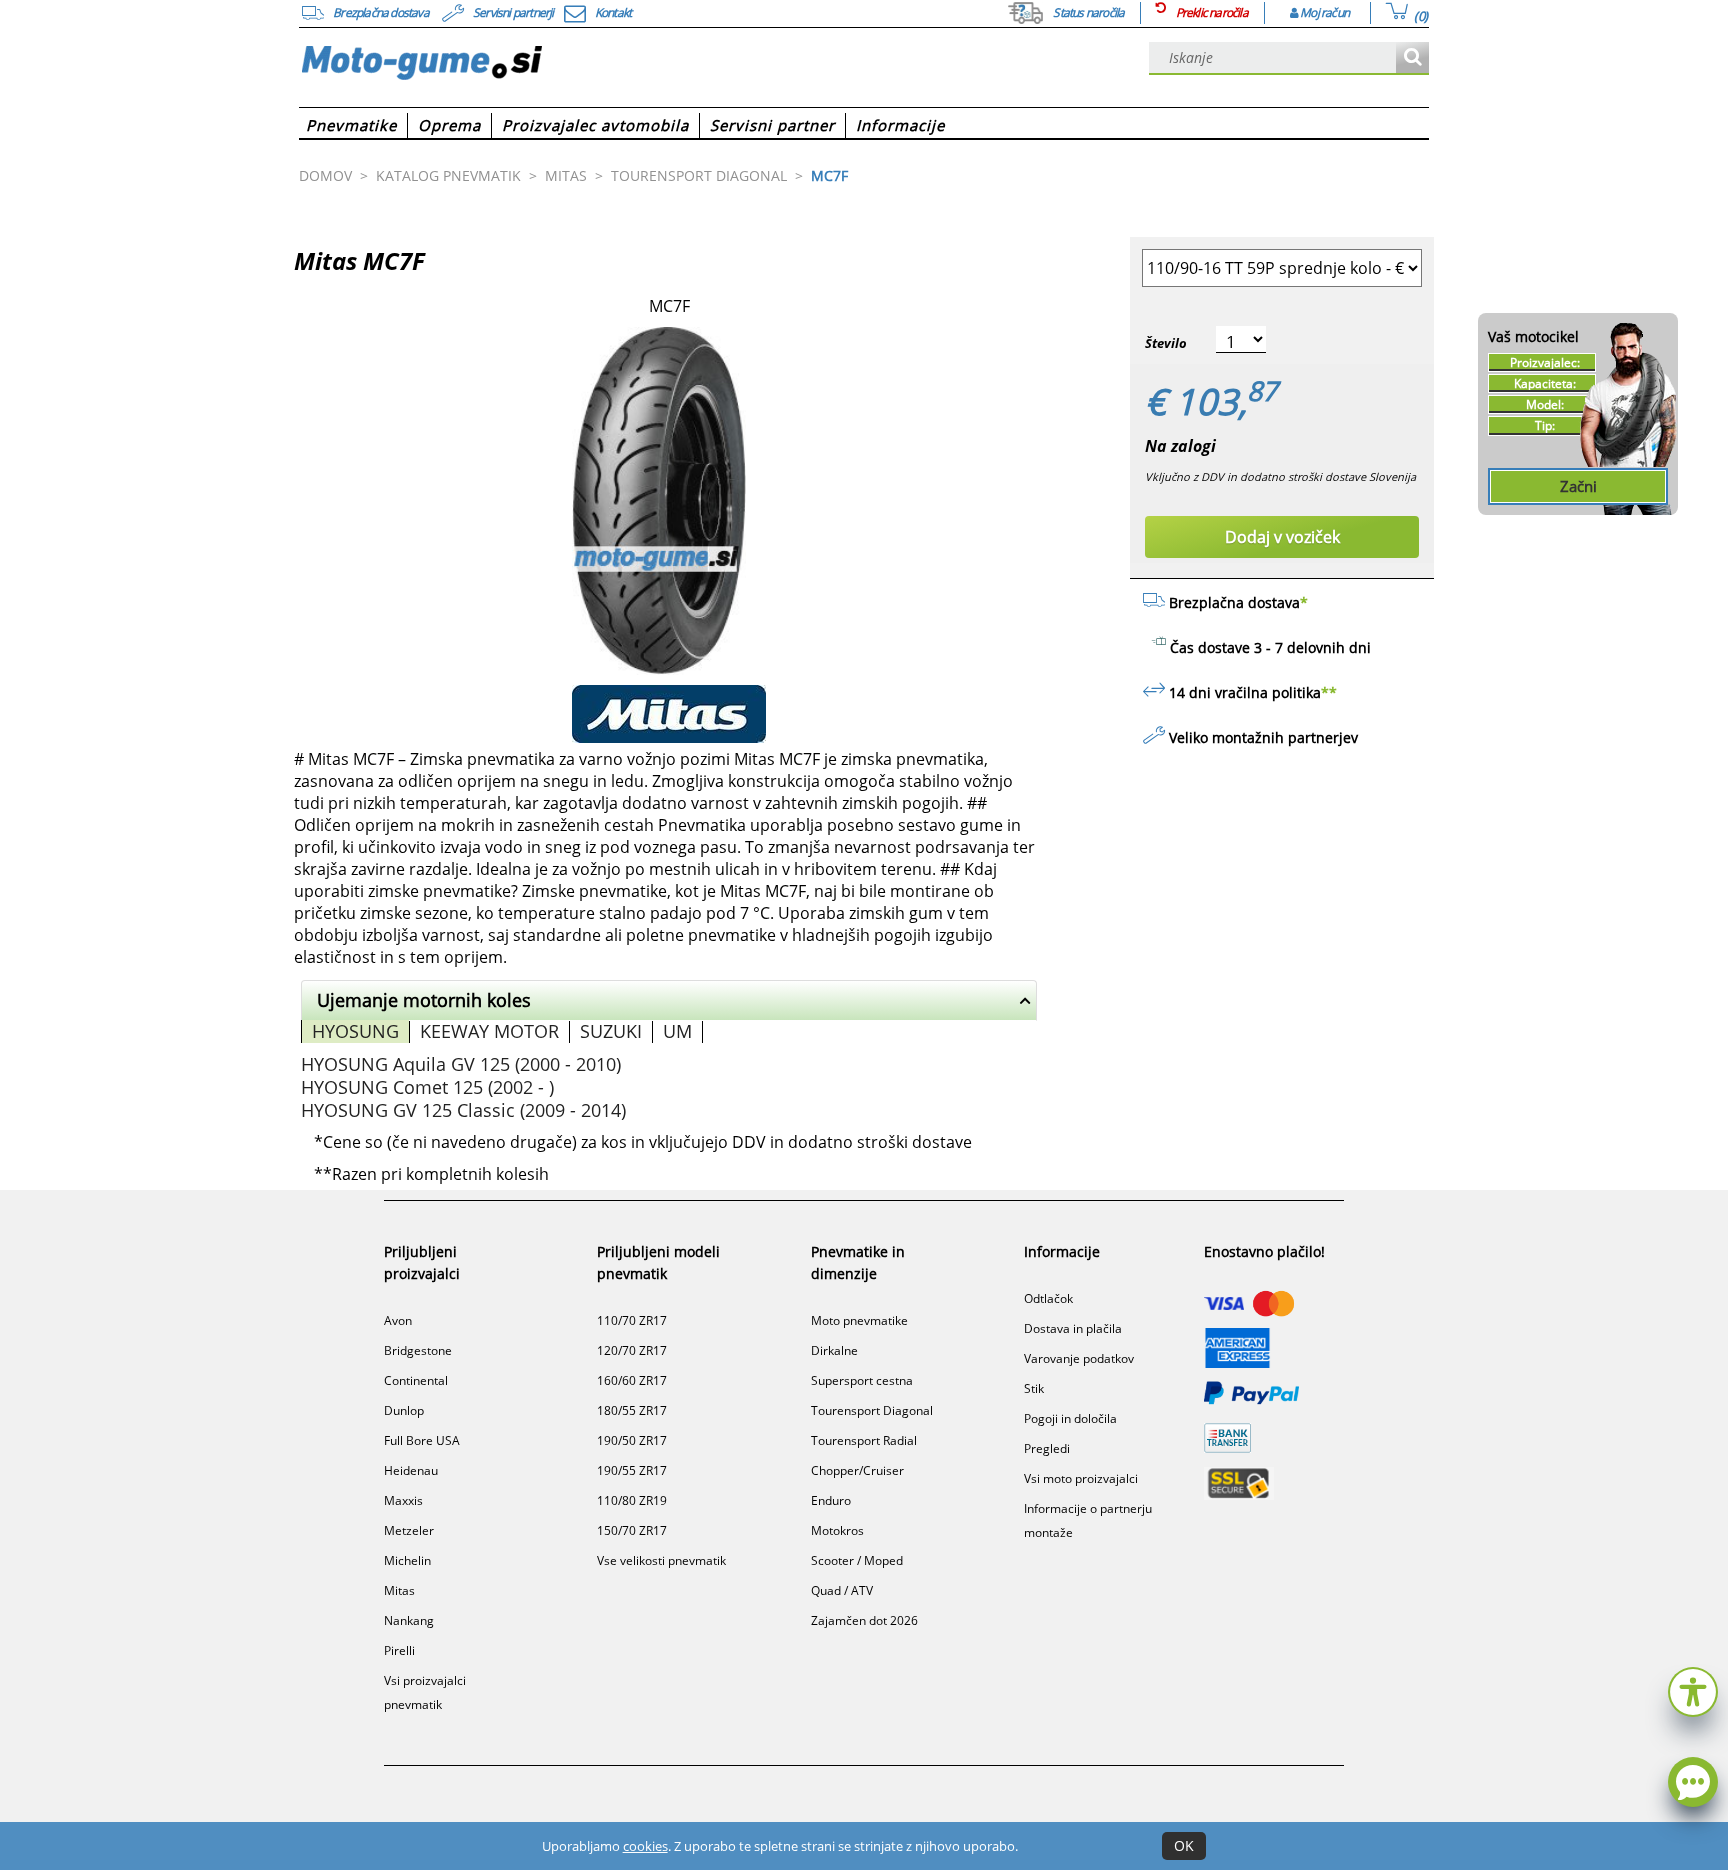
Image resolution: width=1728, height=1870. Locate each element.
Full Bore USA (422, 1440)
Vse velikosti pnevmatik (661, 1560)
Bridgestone (418, 1350)
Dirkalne (834, 1350)
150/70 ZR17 (632, 1530)
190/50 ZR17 (632, 1440)
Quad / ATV (842, 1590)
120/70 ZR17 (632, 1350)
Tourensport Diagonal (872, 1410)
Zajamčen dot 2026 (864, 1620)
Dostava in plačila (1073, 1328)
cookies (645, 1846)
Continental (416, 1380)
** (1329, 692)
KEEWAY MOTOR (489, 1031)
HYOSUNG (355, 1031)
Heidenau (411, 1470)
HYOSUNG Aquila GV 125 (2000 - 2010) (461, 1064)
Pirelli (399, 1650)
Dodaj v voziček (1282, 537)
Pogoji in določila (1070, 1418)
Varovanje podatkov (1079, 1358)
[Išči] (1412, 58)
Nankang (409, 1620)
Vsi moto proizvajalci (1081, 1478)
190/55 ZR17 (632, 1470)
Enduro (831, 1500)
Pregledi (1047, 1448)
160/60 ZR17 (632, 1380)
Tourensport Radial (864, 1440)
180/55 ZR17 (632, 1410)
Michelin (407, 1560)
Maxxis (403, 1500)
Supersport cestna (862, 1380)
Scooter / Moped (857, 1560)
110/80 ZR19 (632, 1500)
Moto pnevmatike (859, 1320)
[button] (1693, 1689)
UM (677, 1031)
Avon (398, 1320)
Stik (1034, 1388)
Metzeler (409, 1530)
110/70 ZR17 (632, 1320)
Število (1166, 343)
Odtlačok (1048, 1298)
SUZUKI (611, 1031)
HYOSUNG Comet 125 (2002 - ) (427, 1087)
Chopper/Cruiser (857, 1470)
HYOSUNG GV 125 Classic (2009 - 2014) (463, 1110)
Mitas (399, 1590)
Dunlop (404, 1410)
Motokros (837, 1530)
